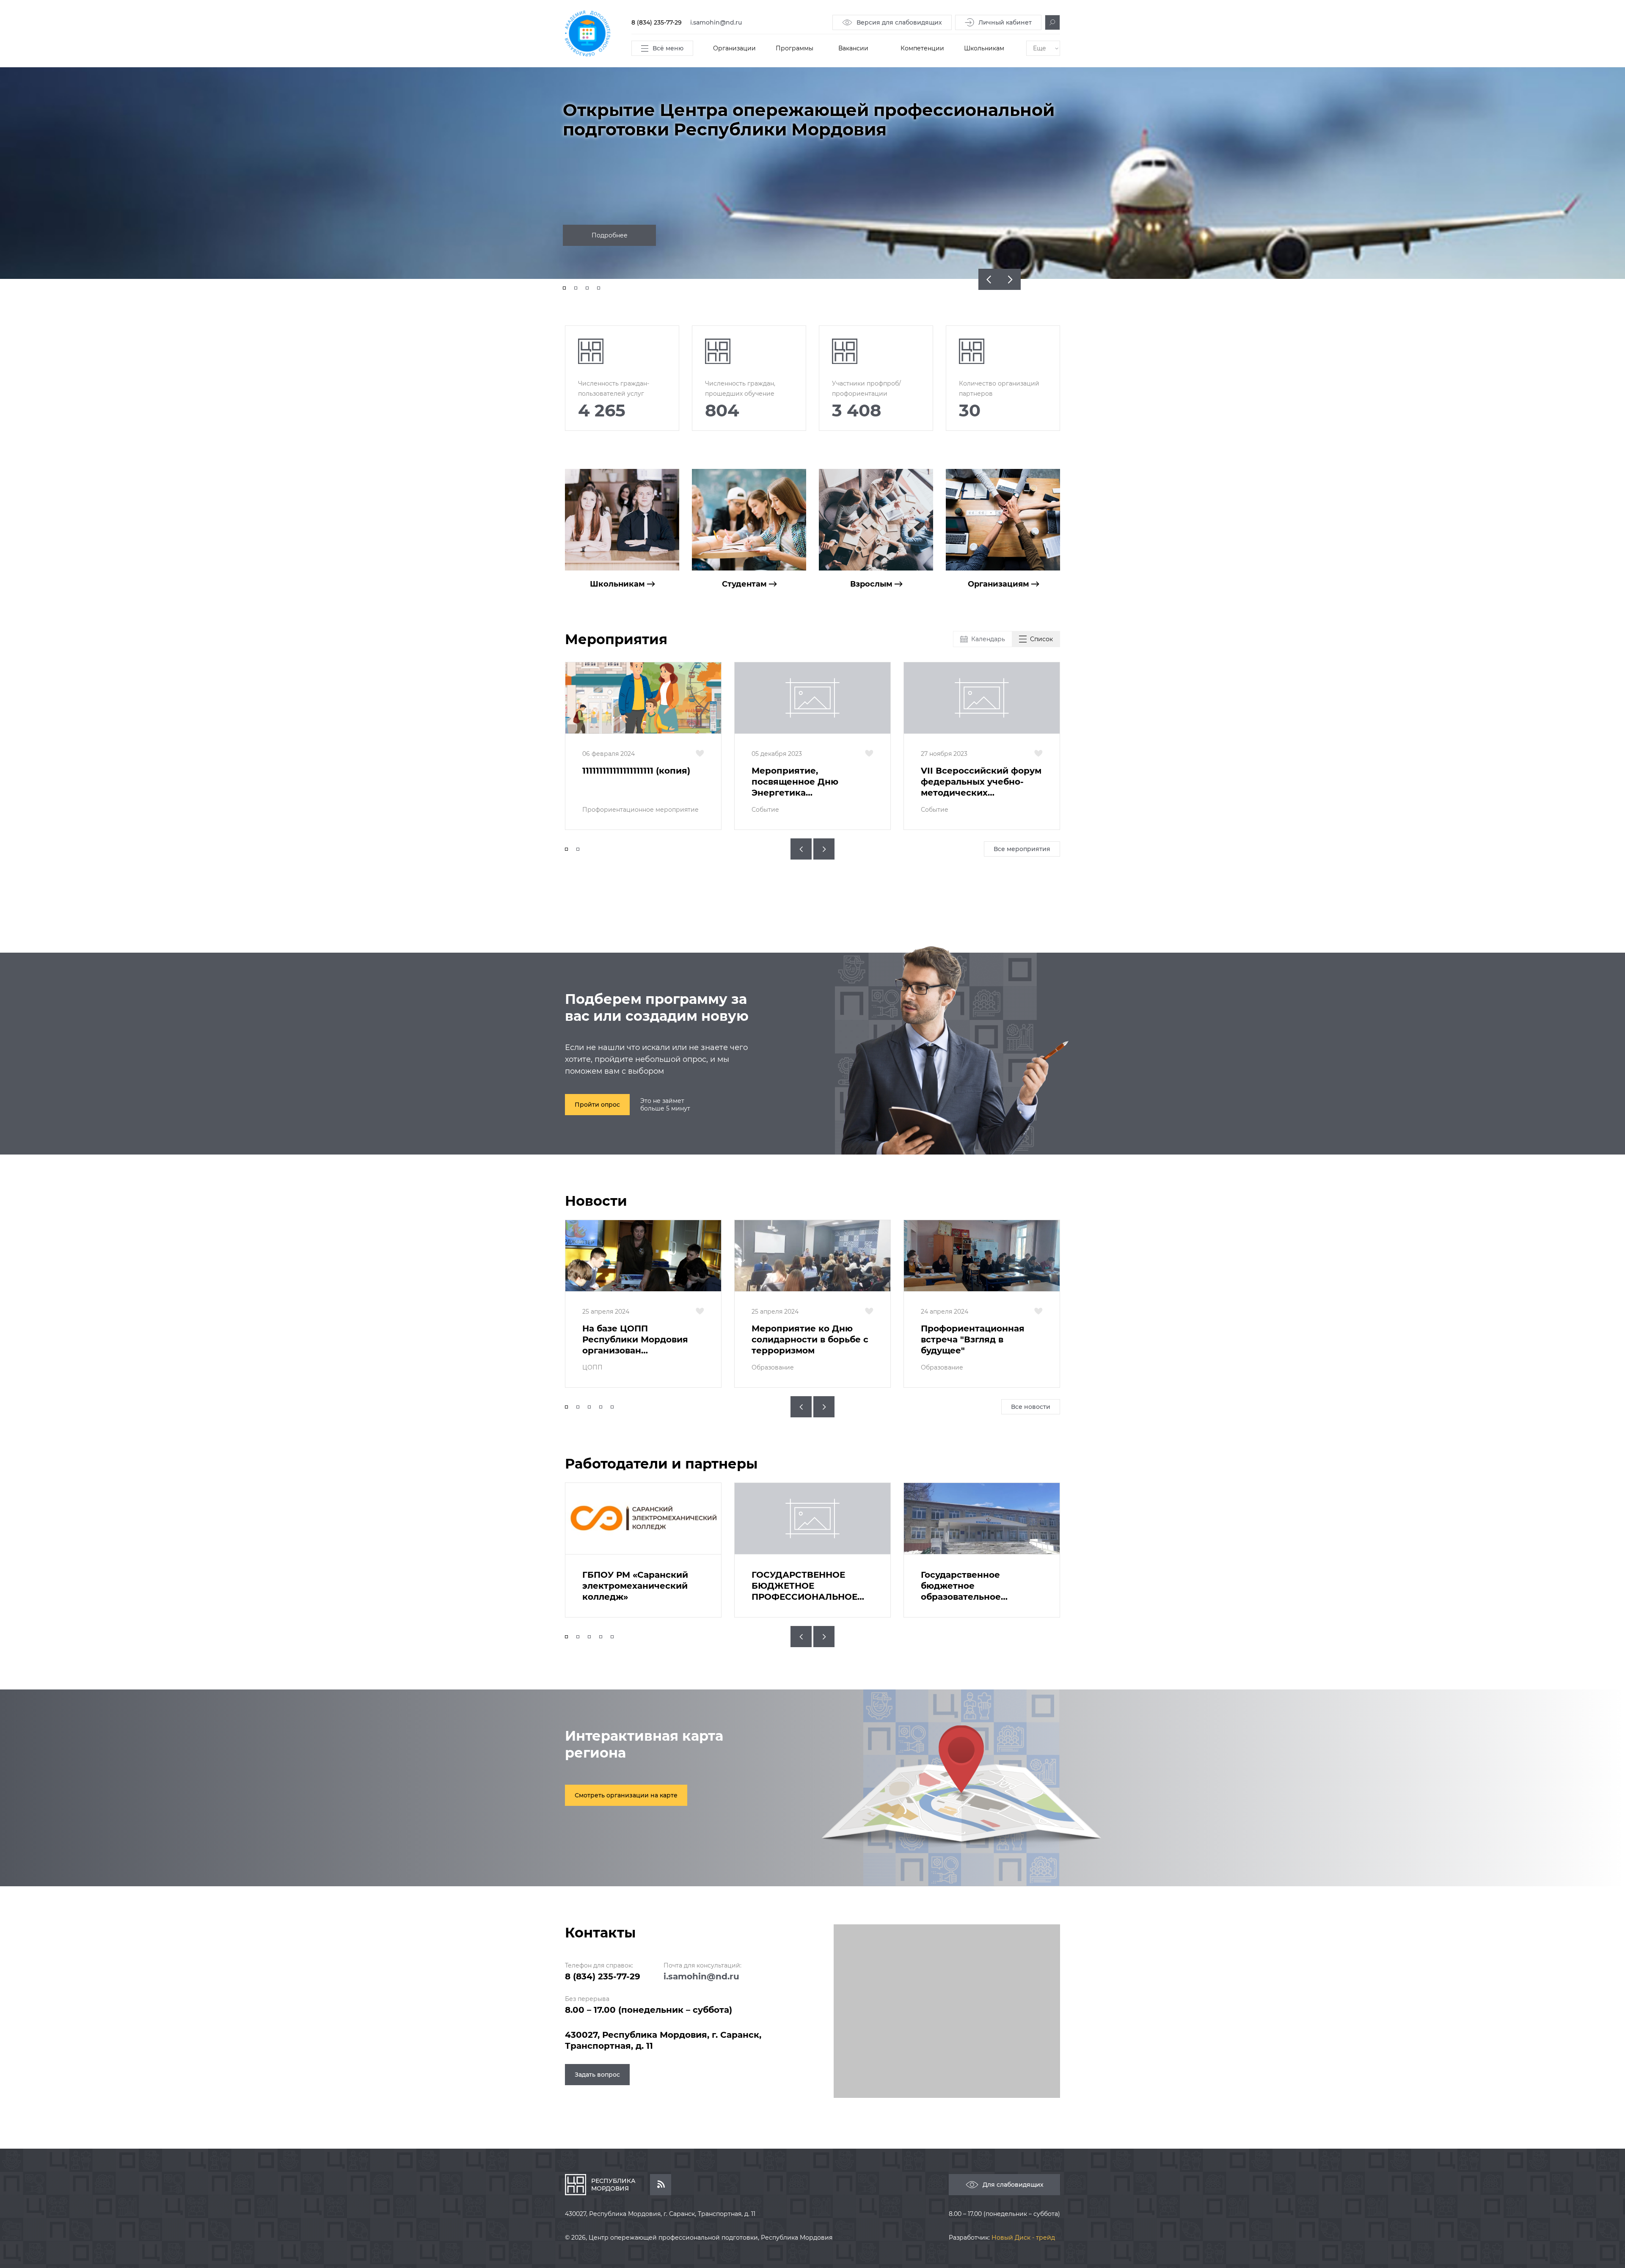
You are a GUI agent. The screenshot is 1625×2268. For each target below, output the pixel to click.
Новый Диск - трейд (1023, 2238)
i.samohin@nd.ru (716, 22)
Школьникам (984, 48)
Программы (795, 48)
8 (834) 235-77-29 (657, 22)
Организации (734, 48)
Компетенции (922, 48)
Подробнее (610, 235)
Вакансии (853, 48)
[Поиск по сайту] (1052, 22)
